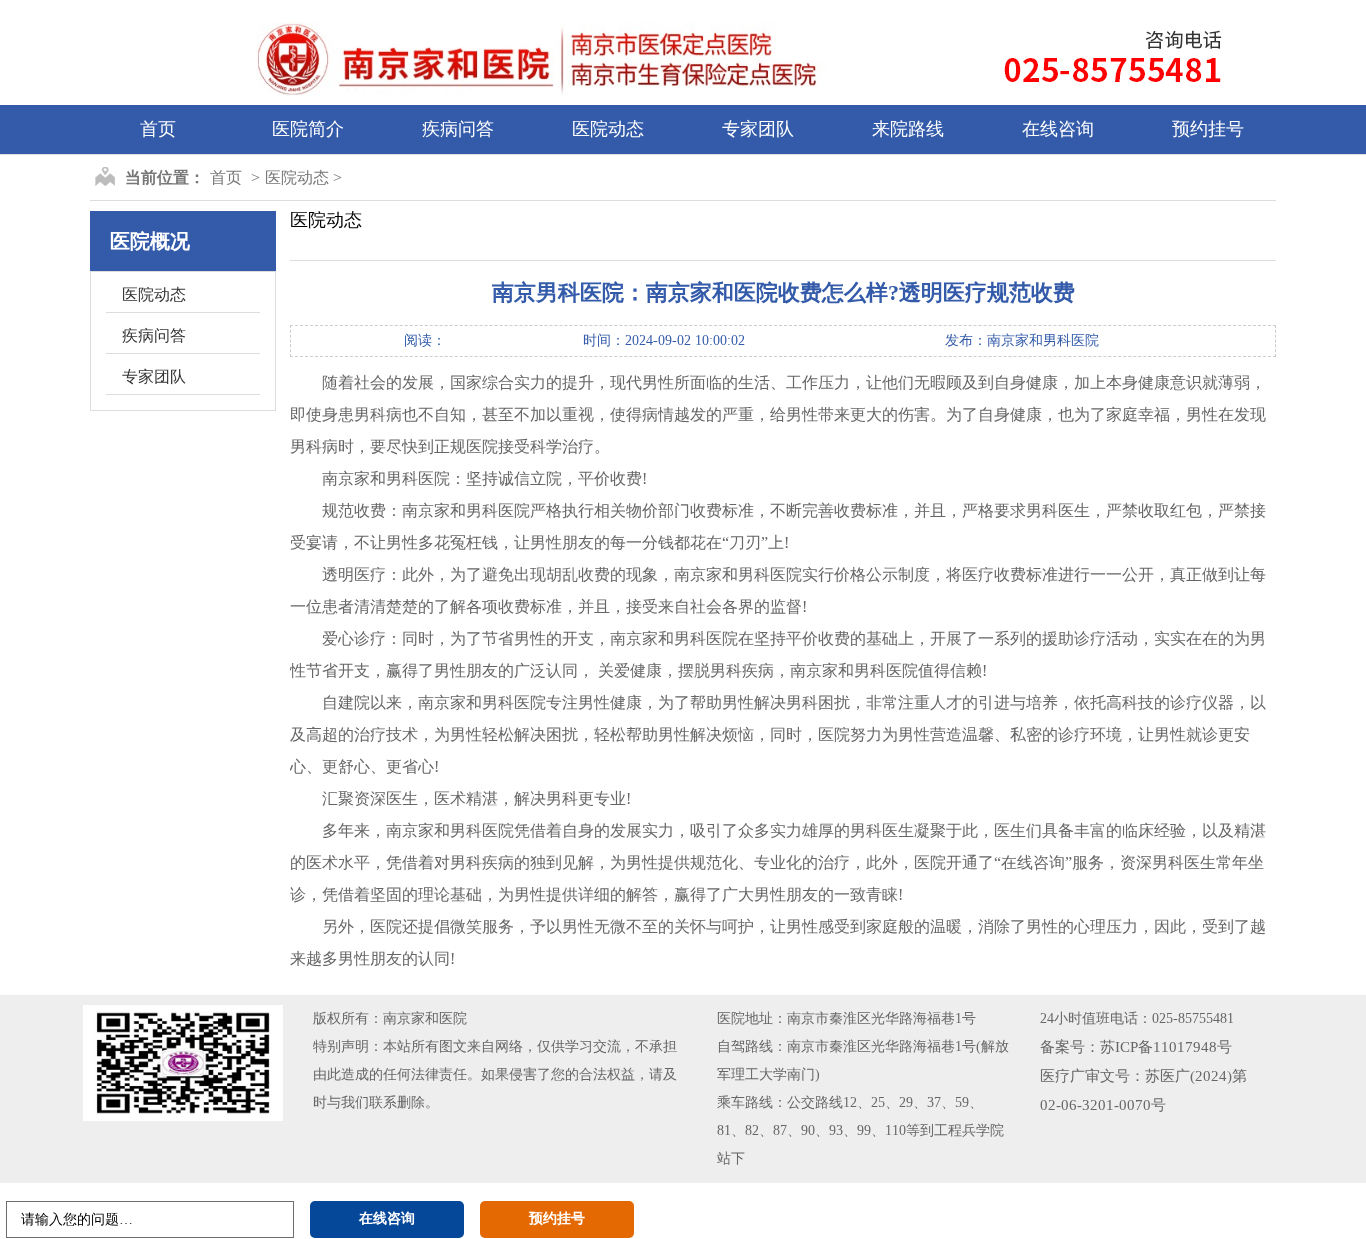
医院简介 (308, 129)
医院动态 (608, 129)
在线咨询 (1058, 129)
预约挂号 (1208, 129)
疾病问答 (458, 129)
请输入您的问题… (77, 1219)
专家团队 (758, 129)
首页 (158, 129)
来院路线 (908, 129)
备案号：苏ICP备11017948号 (1136, 1047)
